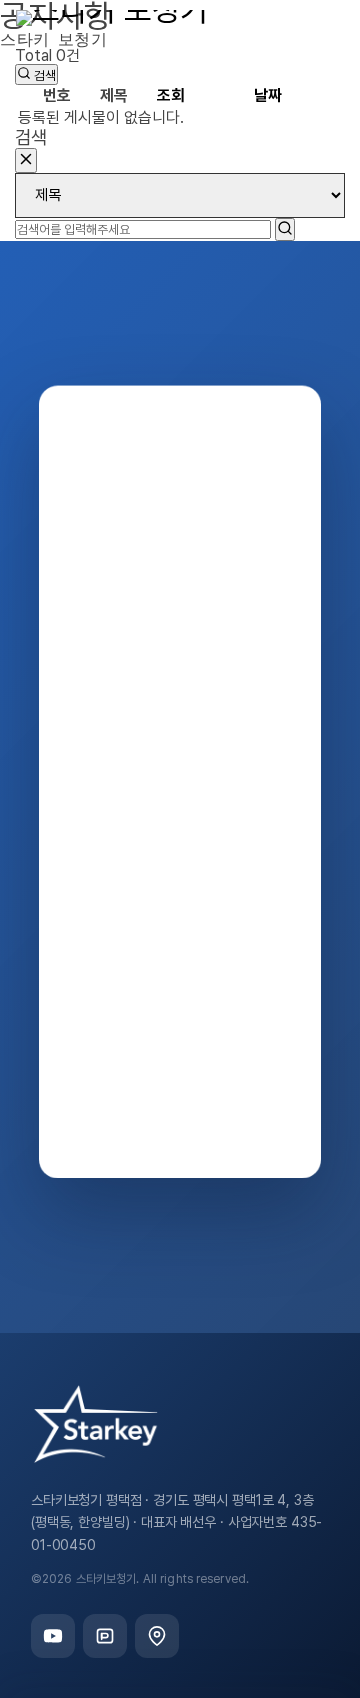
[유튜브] (53, 1636)
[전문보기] (304, 1075)
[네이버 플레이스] (157, 1636)
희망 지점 (123, 992)
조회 (171, 95)
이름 (111, 809)
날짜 (268, 95)
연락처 (117, 901)
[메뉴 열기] (326, 45)
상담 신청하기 (214, 1127)
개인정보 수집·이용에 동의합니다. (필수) (223, 1075)
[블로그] (105, 1636)
